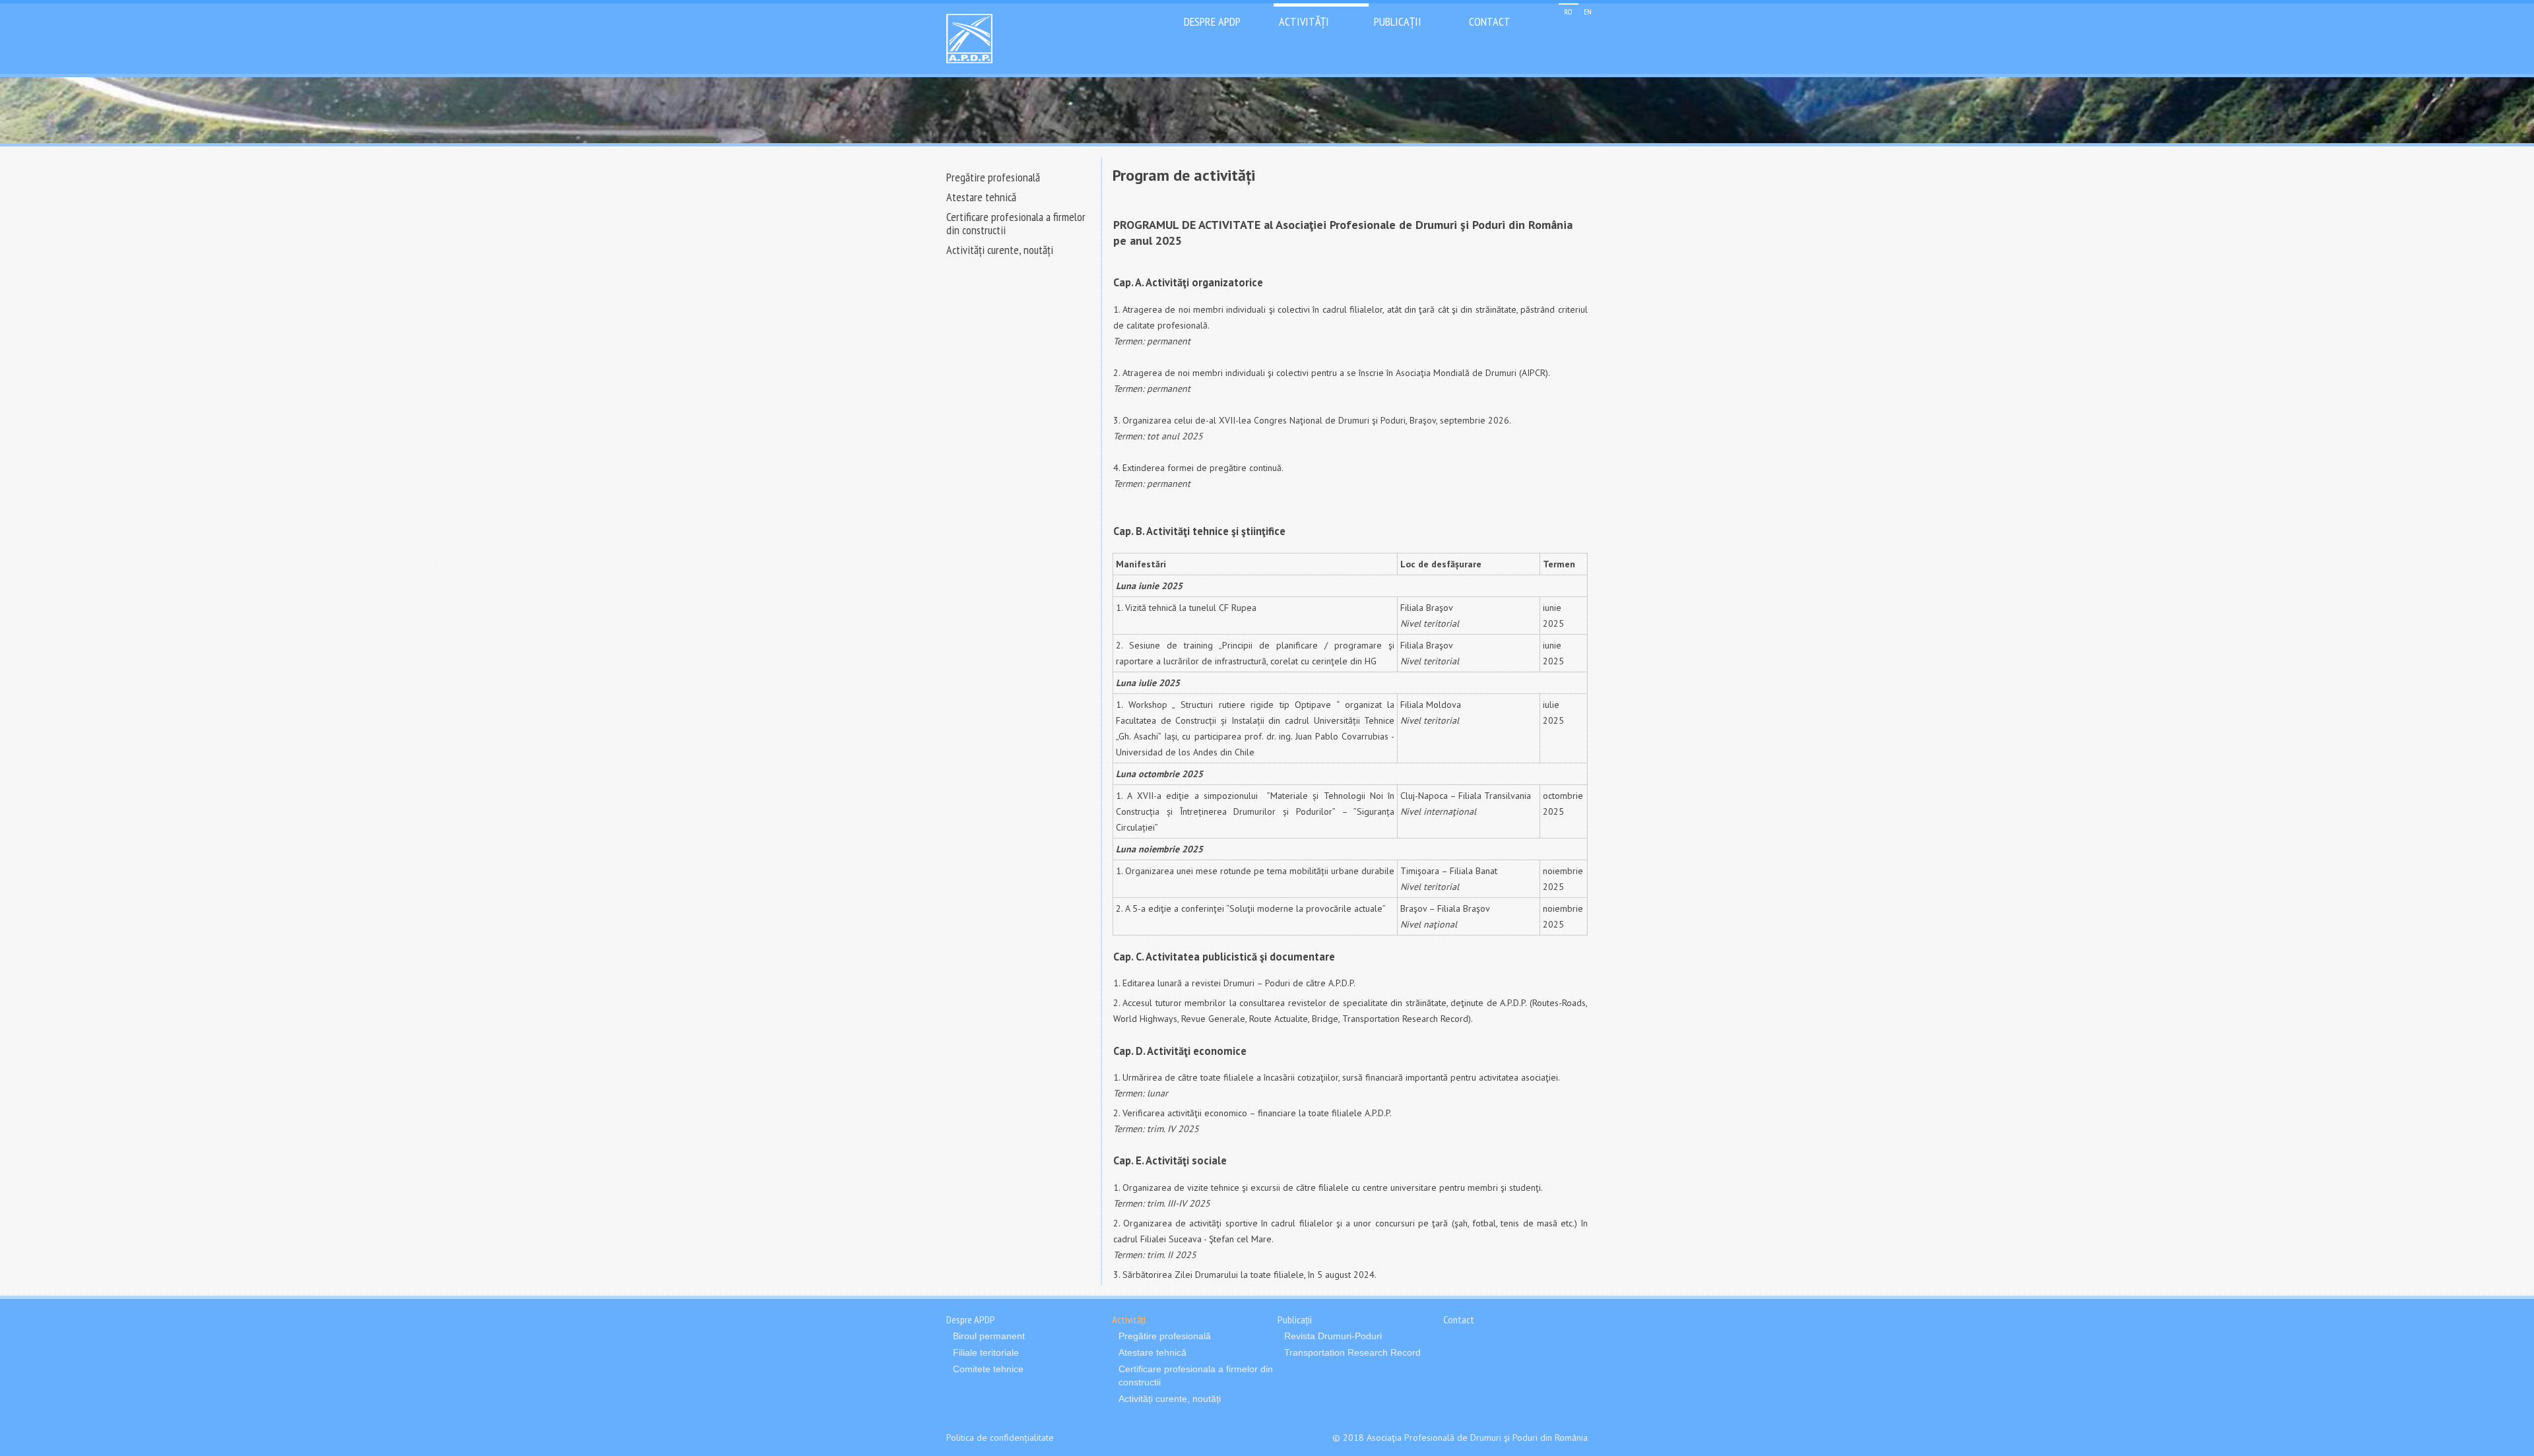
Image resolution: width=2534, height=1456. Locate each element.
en (1588, 12)
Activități (1304, 21)
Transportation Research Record (1352, 1352)
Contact (1490, 21)
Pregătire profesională (993, 177)
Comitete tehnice (988, 1369)
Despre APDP (1212, 21)
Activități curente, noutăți (1000, 250)
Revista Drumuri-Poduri (1333, 1336)
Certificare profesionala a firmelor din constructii (1016, 223)
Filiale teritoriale (986, 1352)
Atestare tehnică (981, 197)
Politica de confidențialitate (1000, 1438)
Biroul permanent (989, 1336)
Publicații (1398, 21)
